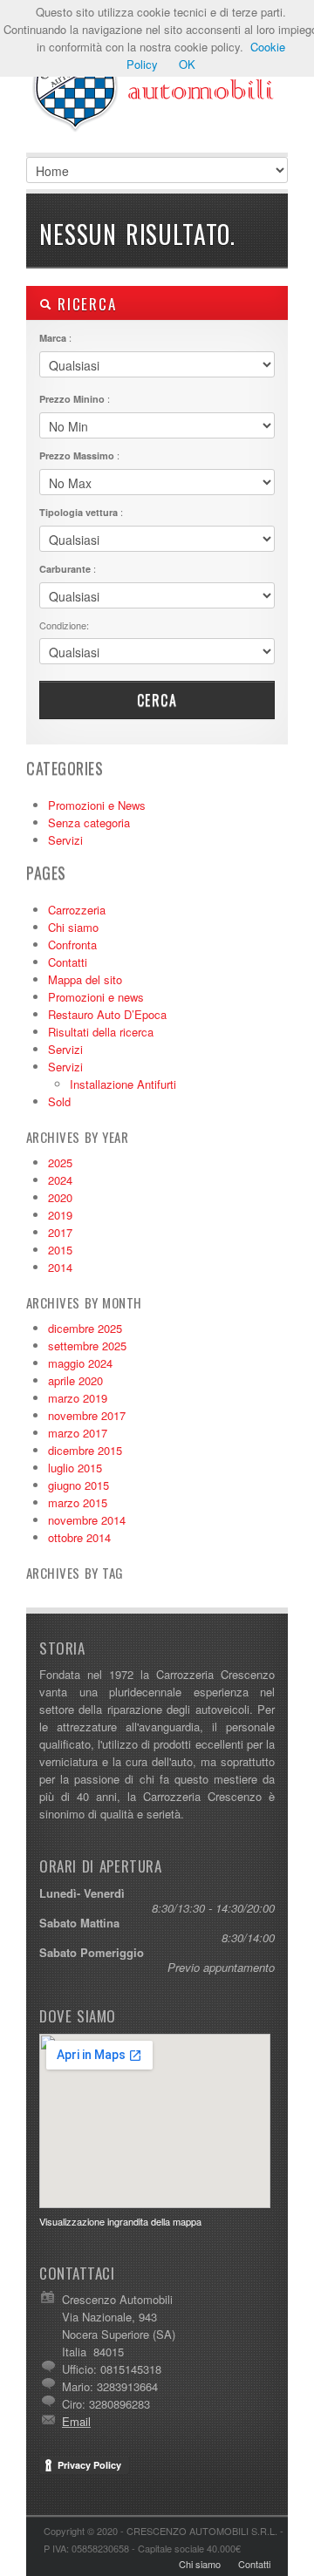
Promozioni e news (96, 997)
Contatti (68, 962)
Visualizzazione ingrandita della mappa (120, 2221)
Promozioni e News (97, 805)
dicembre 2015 (85, 1450)
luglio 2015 (75, 1468)
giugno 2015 (78, 1485)
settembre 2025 (87, 1346)
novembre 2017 (87, 1415)
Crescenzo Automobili (157, 87)
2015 (60, 1250)
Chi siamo (73, 927)
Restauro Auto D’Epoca (107, 1014)
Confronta (72, 945)
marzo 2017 (78, 1433)
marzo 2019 (78, 1398)
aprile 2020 (75, 1380)
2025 (60, 1162)
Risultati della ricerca (101, 1032)
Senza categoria (89, 822)
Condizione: (64, 625)
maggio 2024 (80, 1363)
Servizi (65, 840)
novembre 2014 (87, 1520)
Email (76, 2421)
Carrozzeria (77, 910)
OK (187, 64)
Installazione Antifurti (123, 1084)
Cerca (157, 700)
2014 (60, 1267)
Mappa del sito (85, 979)
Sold (59, 1101)
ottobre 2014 (79, 1537)
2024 (60, 1180)
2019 (60, 1215)
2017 (60, 1232)
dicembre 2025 (85, 1328)
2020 (60, 1197)
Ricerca (84, 304)
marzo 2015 (78, 1502)
